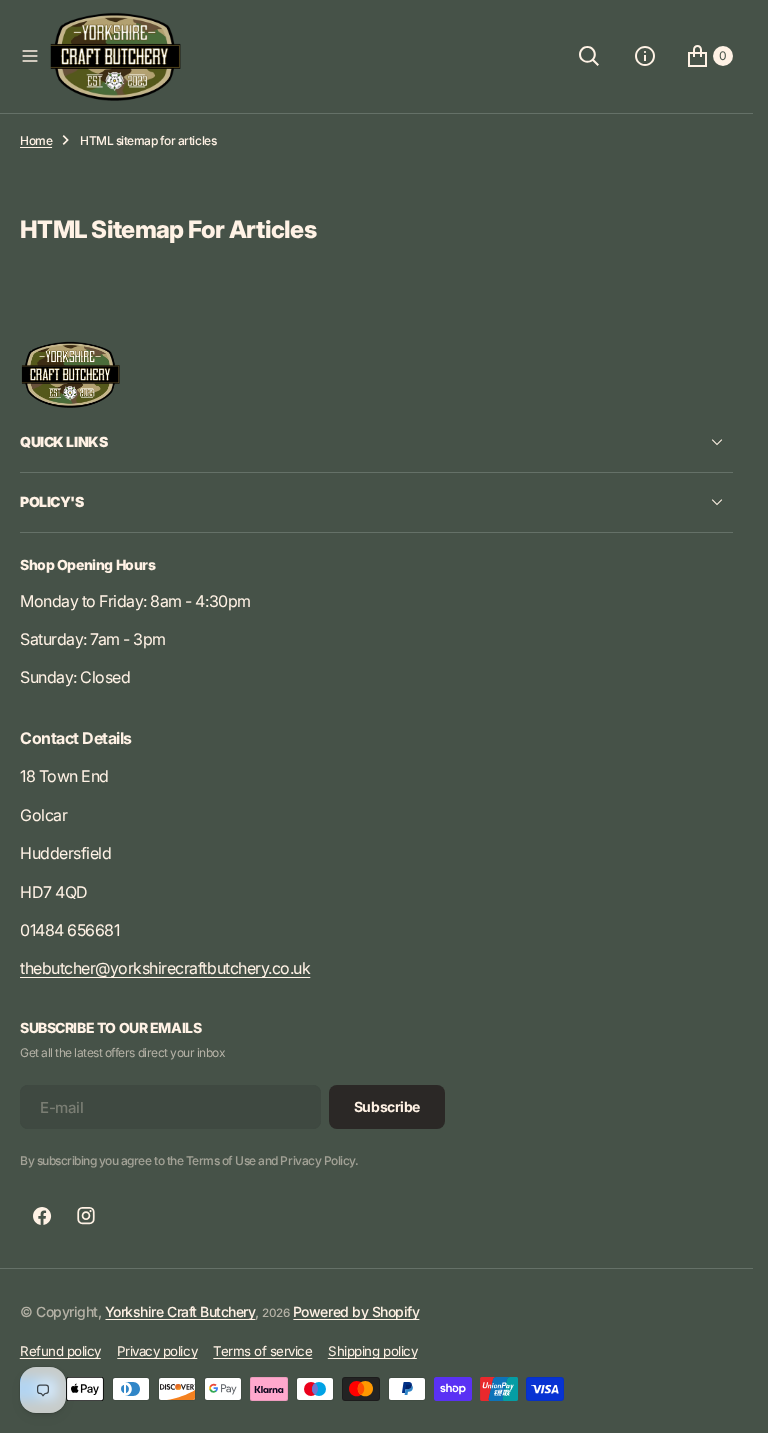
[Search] (589, 56)
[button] (30, 56)
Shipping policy (372, 1351)
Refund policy (60, 1351)
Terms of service (262, 1351)
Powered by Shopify (356, 1311)
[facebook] (42, 1216)
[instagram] (86, 1216)
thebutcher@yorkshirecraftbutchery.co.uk (165, 968)
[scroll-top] (719, 1399)
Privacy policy (157, 1351)
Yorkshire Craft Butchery (180, 1311)
